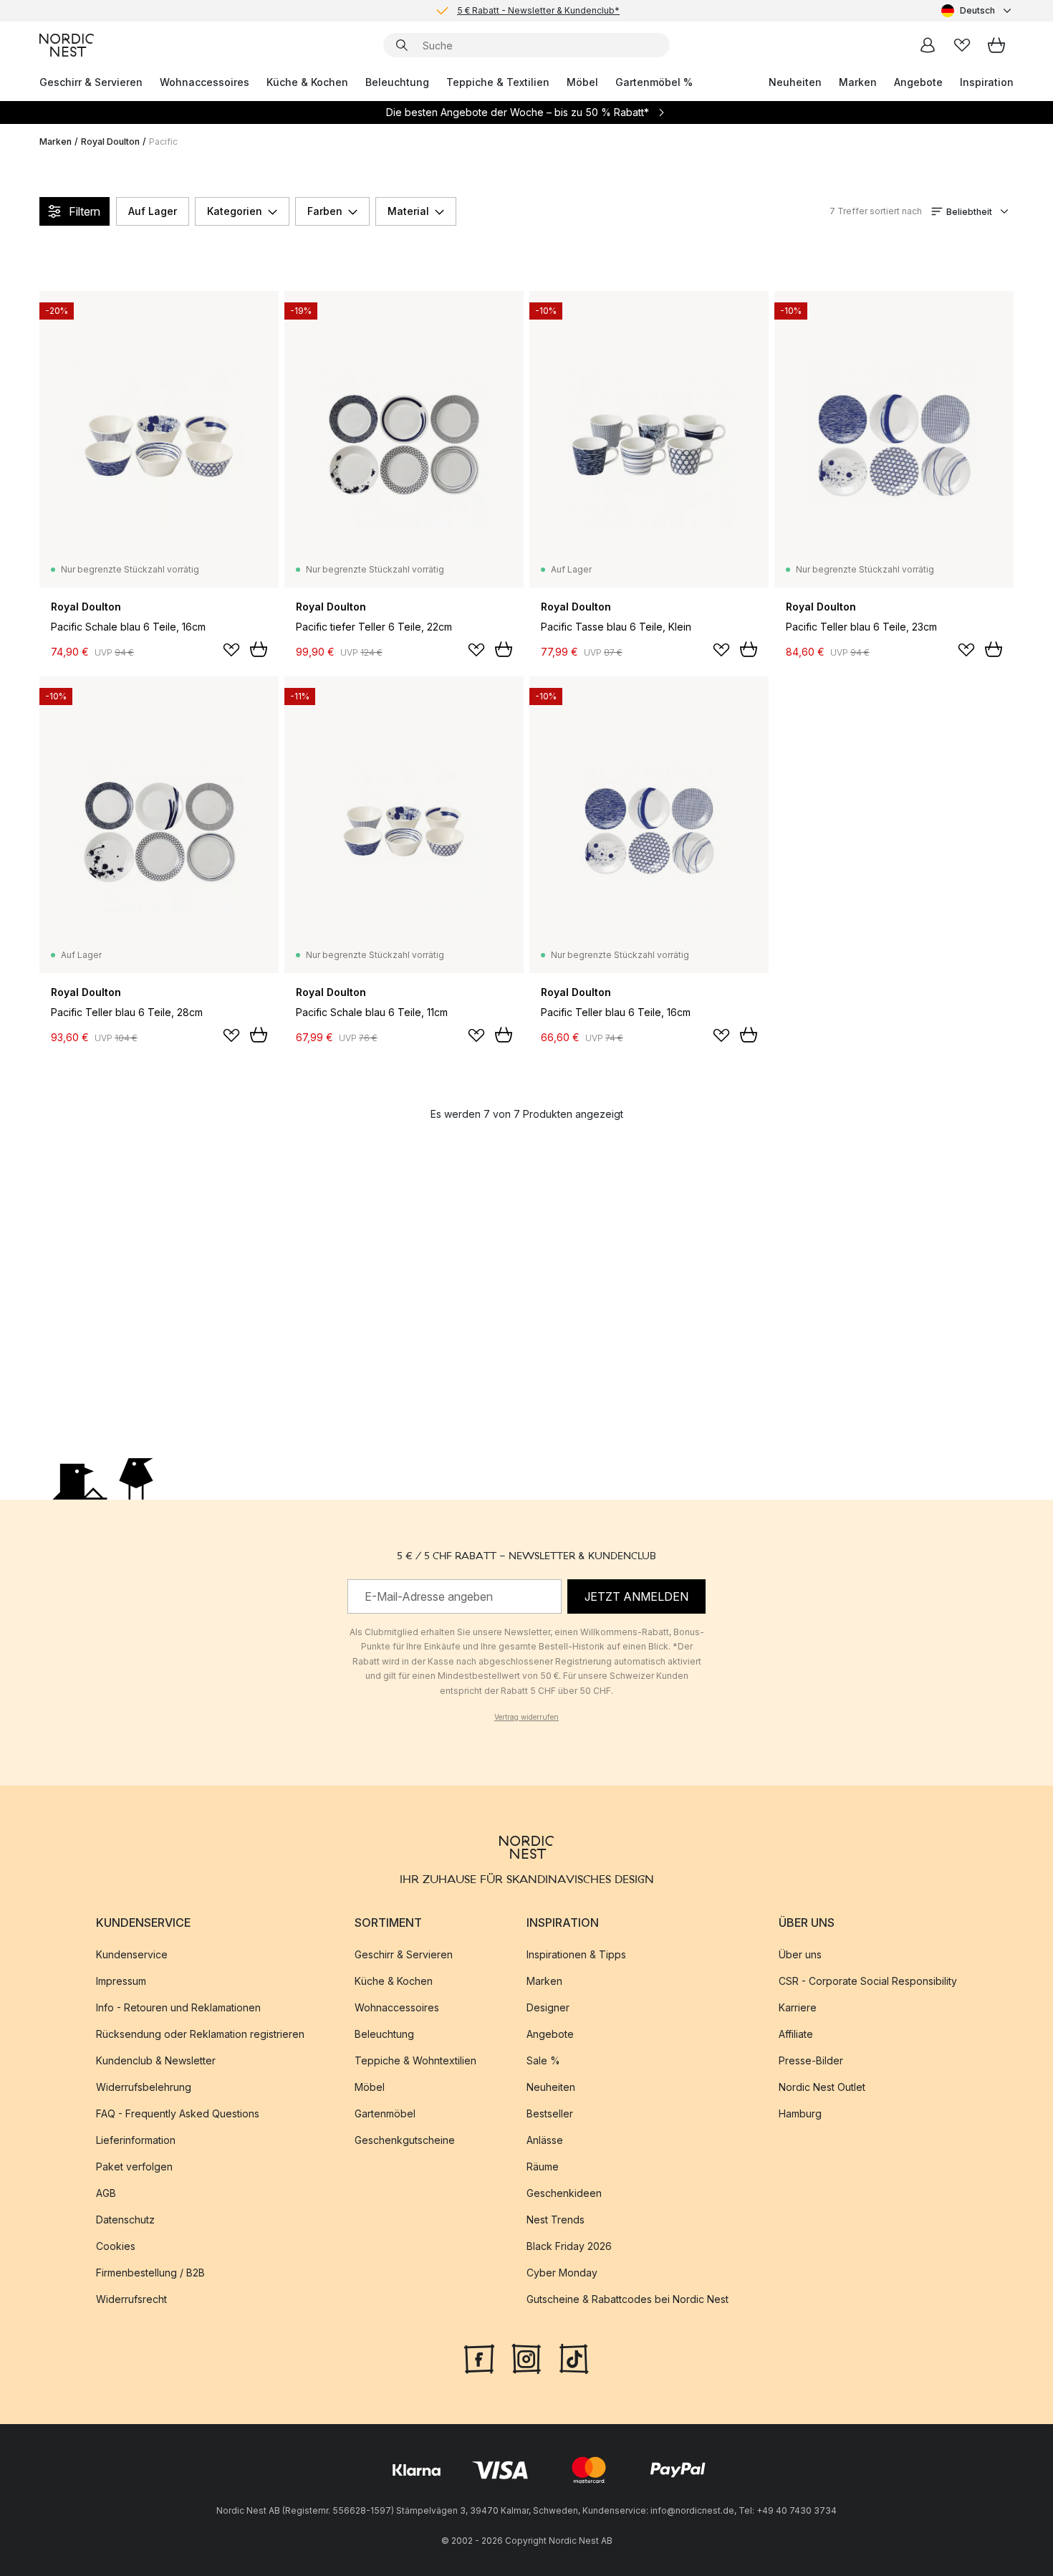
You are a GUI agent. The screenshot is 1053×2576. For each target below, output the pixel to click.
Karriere (798, 2007)
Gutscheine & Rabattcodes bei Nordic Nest (628, 2299)
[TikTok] (574, 2357)
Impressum (121, 1981)
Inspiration (987, 82)
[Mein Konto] (928, 45)
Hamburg (800, 2113)
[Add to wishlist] (231, 650)
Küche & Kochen (307, 82)
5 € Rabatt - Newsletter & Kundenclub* (538, 10)
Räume (543, 2166)
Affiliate (796, 2034)
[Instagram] (526, 2357)
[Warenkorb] (996, 45)
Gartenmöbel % (654, 82)
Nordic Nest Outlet (822, 2087)
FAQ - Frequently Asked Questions (178, 2113)
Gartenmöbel (385, 2113)
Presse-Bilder (811, 2060)
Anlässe (545, 2140)
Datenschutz (125, 2220)
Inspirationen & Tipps (576, 1954)
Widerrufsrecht (131, 2299)
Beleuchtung (397, 82)
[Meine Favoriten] (962, 45)
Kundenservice (132, 1954)
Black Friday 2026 (569, 2246)
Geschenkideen (564, 2193)
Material (408, 211)
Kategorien (235, 211)
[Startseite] (67, 45)
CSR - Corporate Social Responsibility (868, 1981)
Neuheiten (795, 82)
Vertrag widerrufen (526, 1717)
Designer (548, 2007)
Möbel (582, 82)
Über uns (800, 1954)
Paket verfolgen (134, 2166)
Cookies (116, 2246)
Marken (858, 82)
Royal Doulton (110, 142)
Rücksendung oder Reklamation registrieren (200, 2034)
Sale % (543, 2060)
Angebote (918, 82)
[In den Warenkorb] (259, 649)
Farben (325, 211)
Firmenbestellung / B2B (150, 2273)
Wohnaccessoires (205, 82)
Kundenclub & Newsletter (156, 2060)
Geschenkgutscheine (405, 2140)
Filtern (85, 211)
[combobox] (977, 11)
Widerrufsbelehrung (144, 2087)
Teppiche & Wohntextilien (415, 2060)
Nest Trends (556, 2220)
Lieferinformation (136, 2140)
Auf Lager (153, 211)
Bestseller (550, 2113)
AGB (106, 2193)
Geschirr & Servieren (91, 82)
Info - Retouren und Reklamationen (178, 2007)
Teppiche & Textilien (498, 82)
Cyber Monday (562, 2273)
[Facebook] (479, 2357)
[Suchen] (402, 45)
